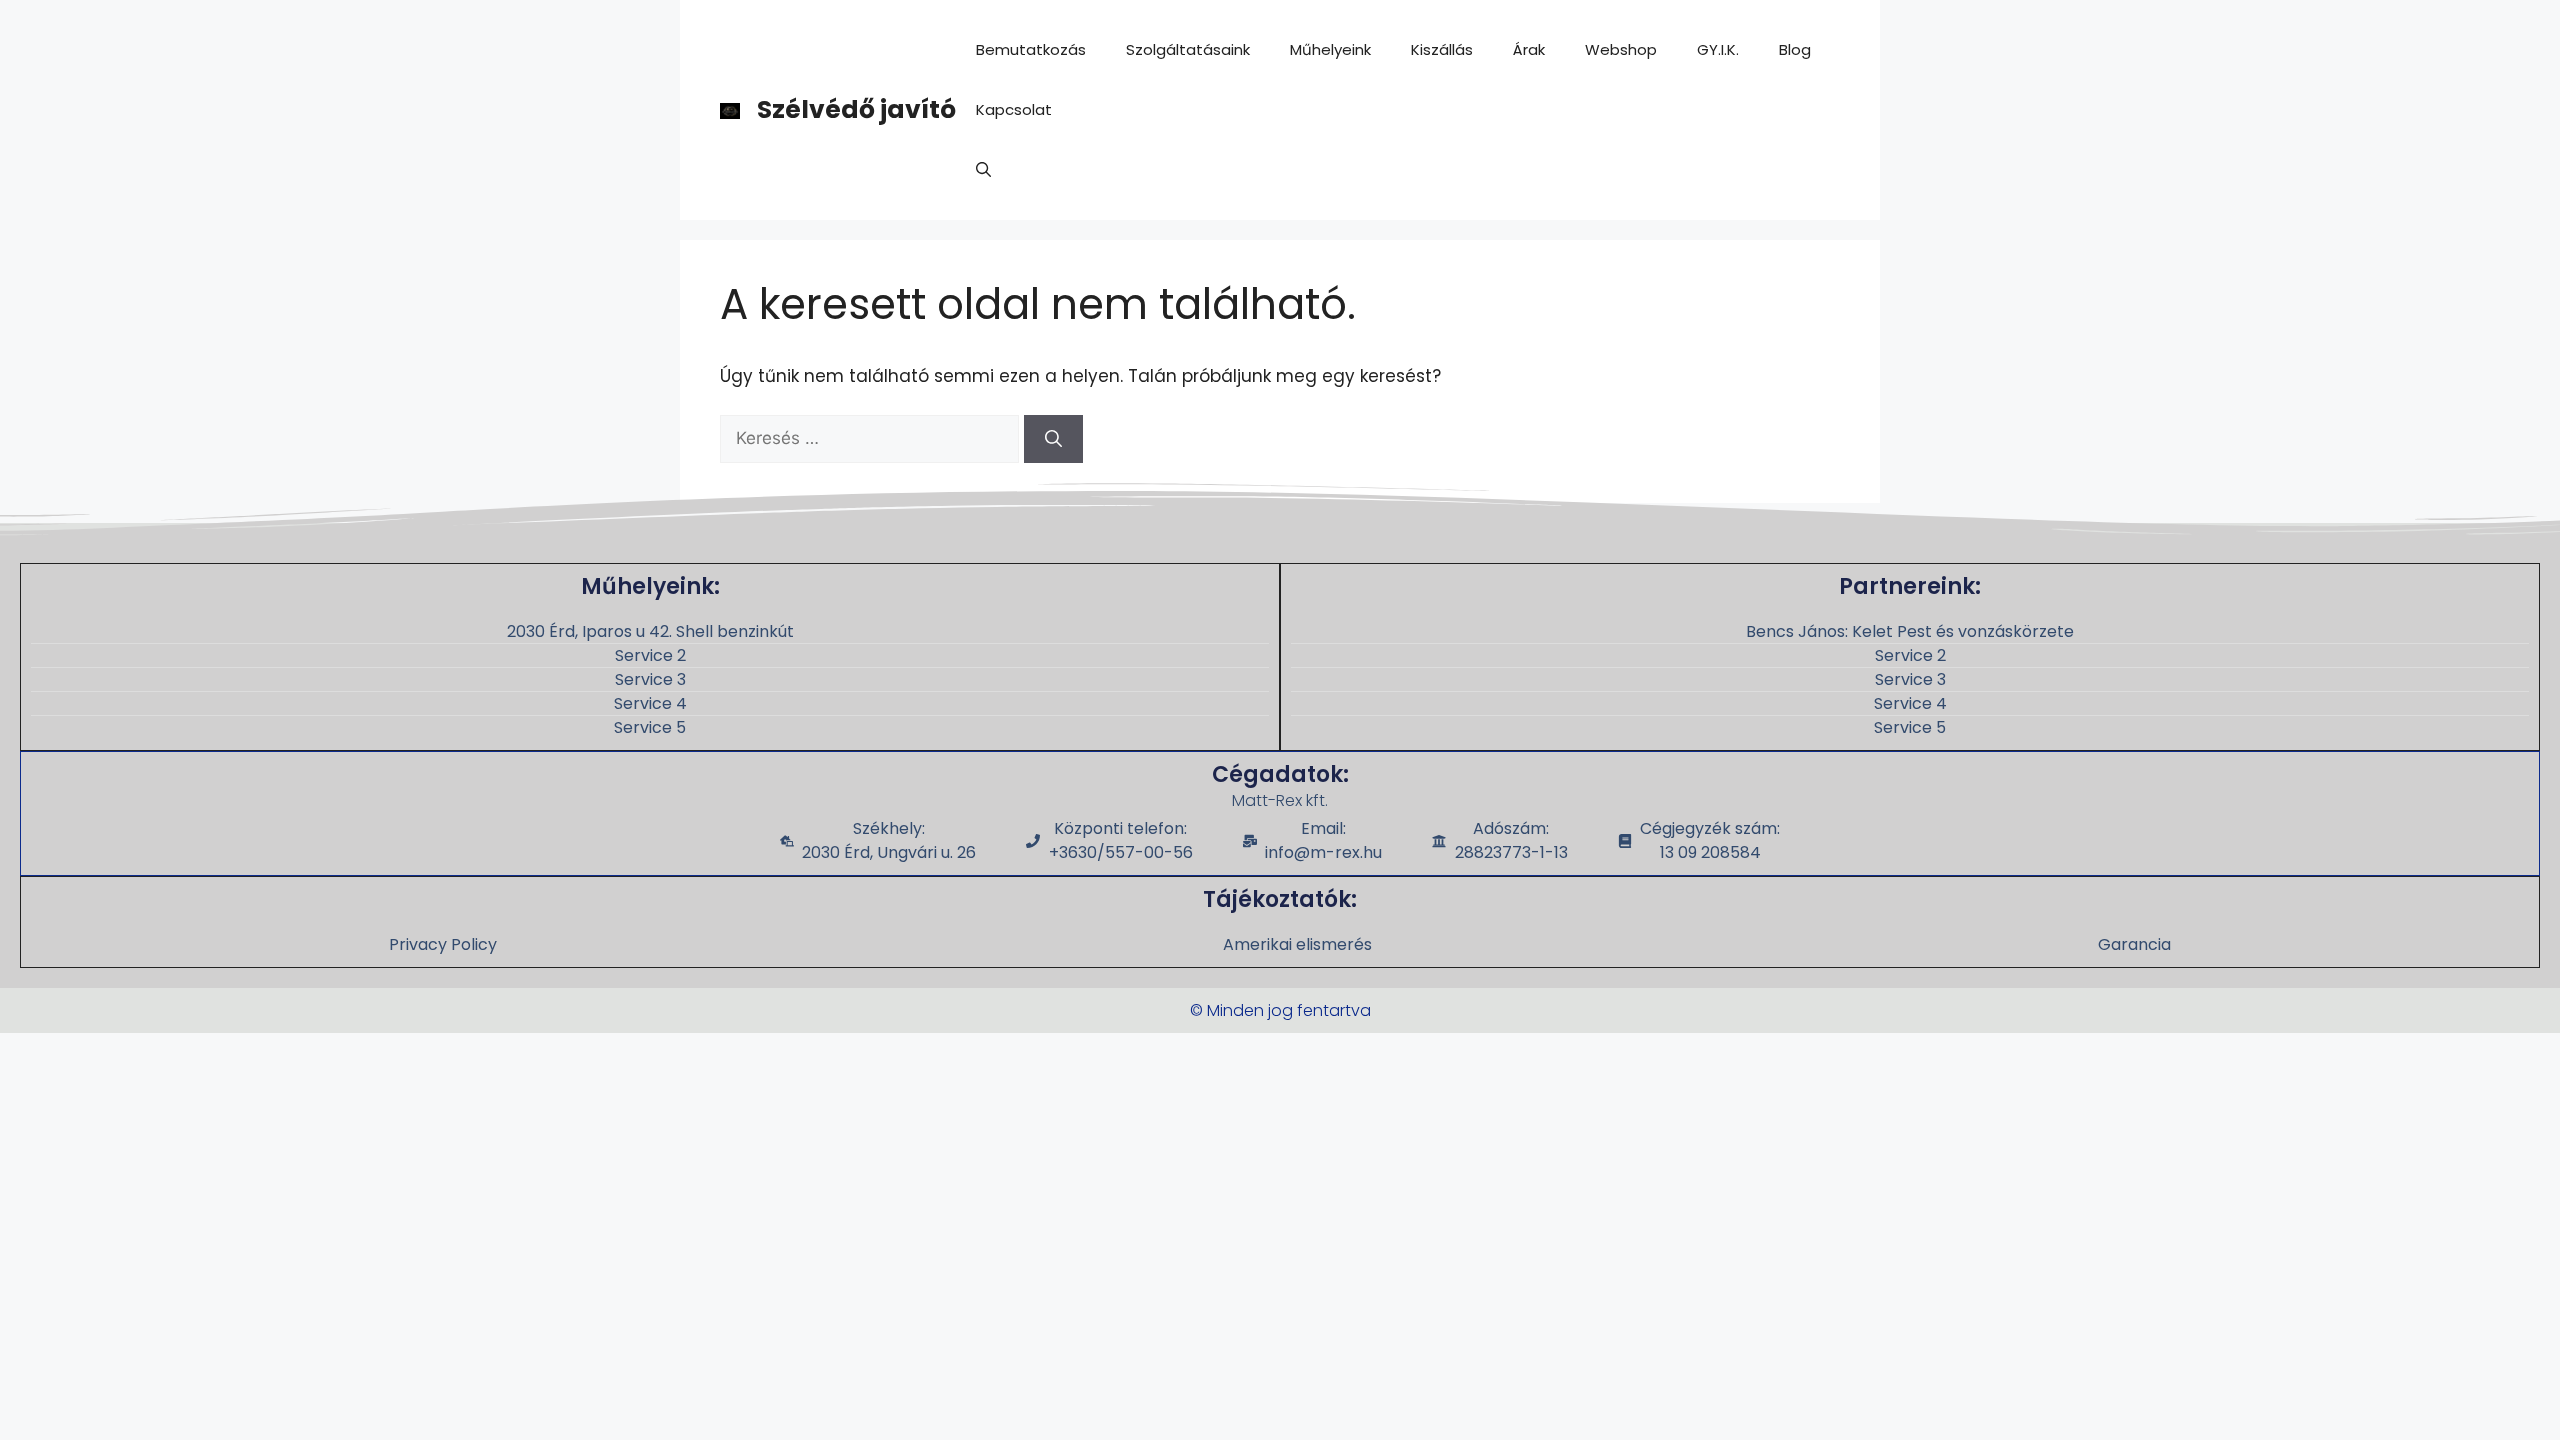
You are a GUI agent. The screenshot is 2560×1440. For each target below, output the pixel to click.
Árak (1529, 49)
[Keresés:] (872, 438)
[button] (983, 170)
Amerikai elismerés (1297, 944)
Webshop (1621, 49)
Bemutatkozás (1031, 49)
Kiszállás (1442, 49)
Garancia (2134, 944)
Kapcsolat (1014, 109)
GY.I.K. (1718, 49)
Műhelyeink (1330, 49)
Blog (1795, 49)
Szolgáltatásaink (1188, 49)
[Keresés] (1053, 439)
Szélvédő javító (856, 109)
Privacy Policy (443, 944)
